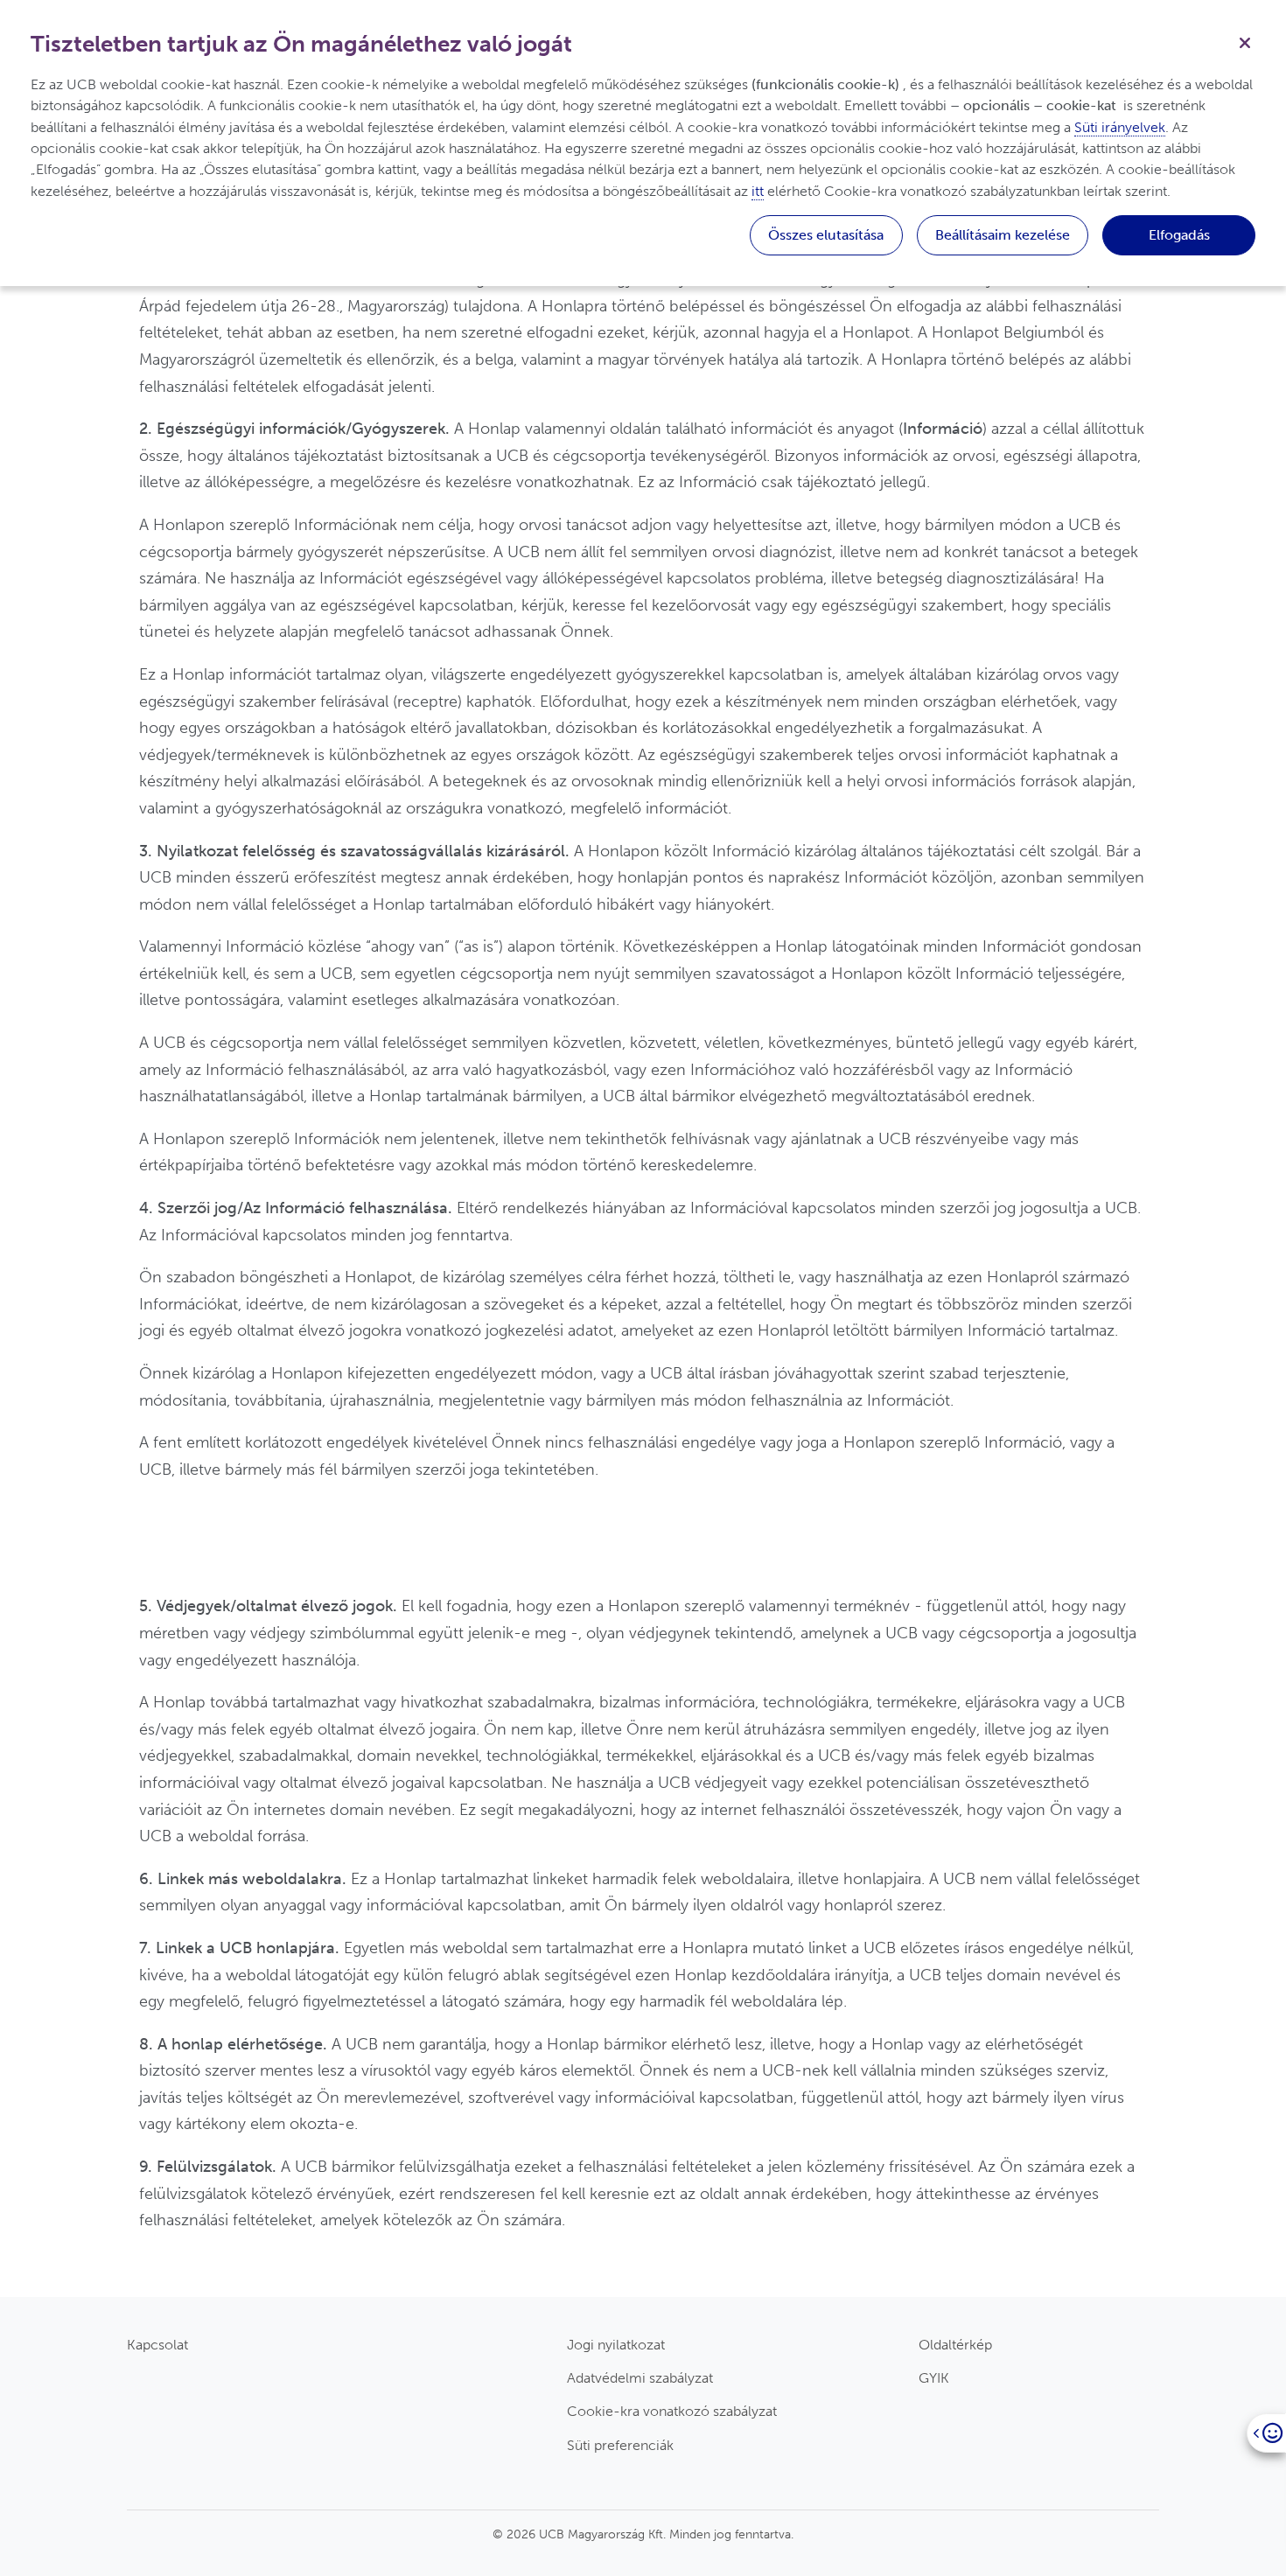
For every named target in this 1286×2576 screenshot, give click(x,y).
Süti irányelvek (1120, 127)
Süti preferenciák (620, 2445)
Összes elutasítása (826, 235)
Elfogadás (1179, 235)
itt (758, 191)
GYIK (934, 2378)
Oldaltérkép (955, 2345)
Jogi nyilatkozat (616, 2345)
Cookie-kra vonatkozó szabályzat (672, 2411)
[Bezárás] (1245, 41)
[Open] (1266, 2433)
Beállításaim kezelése (1003, 235)
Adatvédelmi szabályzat (640, 2378)
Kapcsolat (157, 2345)
